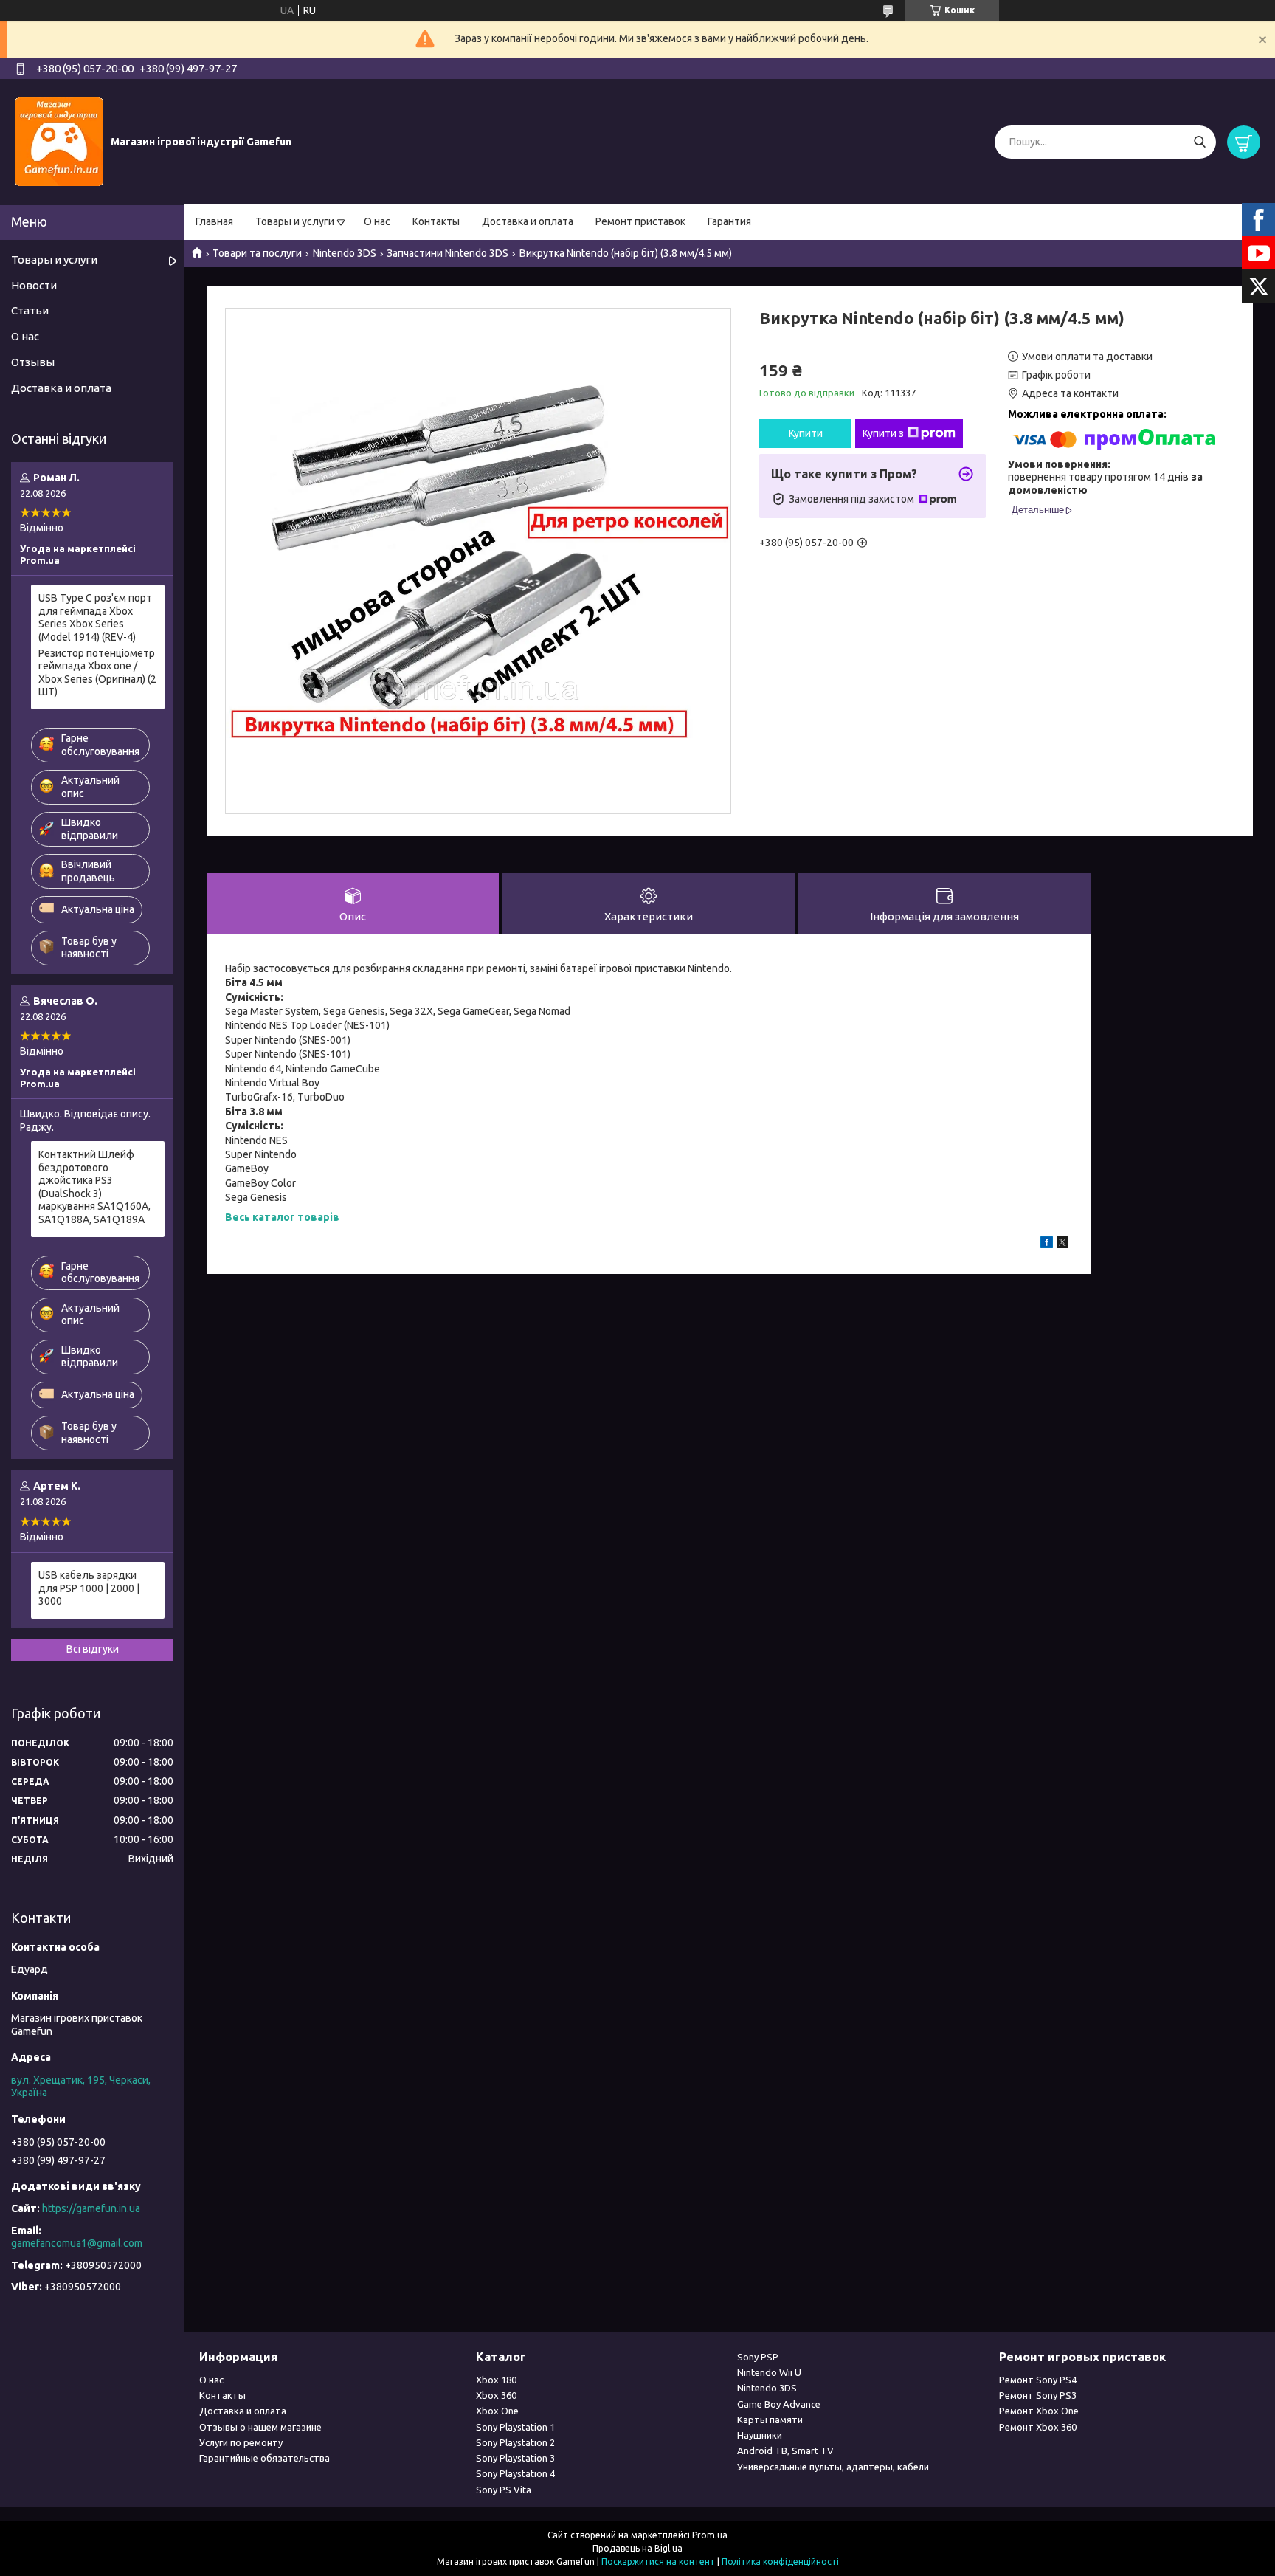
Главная (214, 221)
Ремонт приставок (640, 221)
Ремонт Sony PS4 (1038, 2380)
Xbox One (497, 2411)
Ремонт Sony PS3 (1038, 2395)
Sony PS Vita (504, 2490)
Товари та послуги (257, 253)
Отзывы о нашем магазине (260, 2427)
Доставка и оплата (528, 221)
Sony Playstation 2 (515, 2442)
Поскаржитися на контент (658, 2562)
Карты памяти (770, 2420)
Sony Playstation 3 (515, 2458)
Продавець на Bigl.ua (637, 2548)
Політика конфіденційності (780, 2562)
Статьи (30, 310)
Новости (34, 285)
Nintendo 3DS (345, 253)
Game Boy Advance (779, 2404)
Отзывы (33, 362)
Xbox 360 (496, 2395)
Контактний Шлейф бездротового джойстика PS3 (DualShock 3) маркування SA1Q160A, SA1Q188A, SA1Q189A (94, 1187)
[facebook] (1047, 1244)
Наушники (760, 2435)
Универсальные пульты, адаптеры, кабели (833, 2467)
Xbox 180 (496, 2380)
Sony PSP (758, 2357)
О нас (377, 221)
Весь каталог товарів (282, 1217)
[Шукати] (1199, 142)
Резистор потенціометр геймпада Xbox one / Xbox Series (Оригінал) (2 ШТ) (97, 673)
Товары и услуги (295, 221)
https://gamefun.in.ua (91, 2208)
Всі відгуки (93, 1649)
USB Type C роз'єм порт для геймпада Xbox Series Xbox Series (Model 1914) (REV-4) (95, 617)
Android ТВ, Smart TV (785, 2451)
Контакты (436, 221)
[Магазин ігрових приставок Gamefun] (59, 141)
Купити (806, 433)
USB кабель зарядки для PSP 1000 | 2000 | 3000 (89, 1588)
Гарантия (729, 221)
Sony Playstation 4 (515, 2473)
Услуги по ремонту (241, 2442)
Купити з (883, 433)
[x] (1062, 1244)
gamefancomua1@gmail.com (77, 2243)
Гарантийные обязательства (265, 2458)
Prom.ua (710, 2535)
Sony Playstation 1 (515, 2427)
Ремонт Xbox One (1039, 2411)
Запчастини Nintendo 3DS (448, 253)
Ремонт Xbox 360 (1038, 2427)
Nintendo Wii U (769, 2372)
